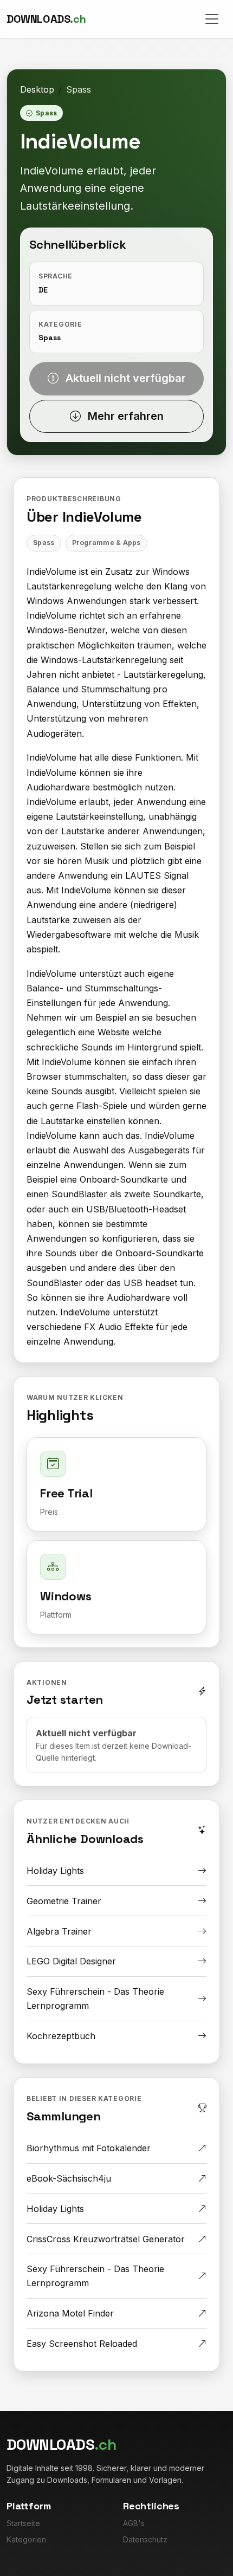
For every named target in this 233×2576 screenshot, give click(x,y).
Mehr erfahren (124, 416)
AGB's (134, 2523)
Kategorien (26, 2539)
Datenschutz (145, 2539)
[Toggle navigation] (212, 19)
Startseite (23, 2523)
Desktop (37, 89)
